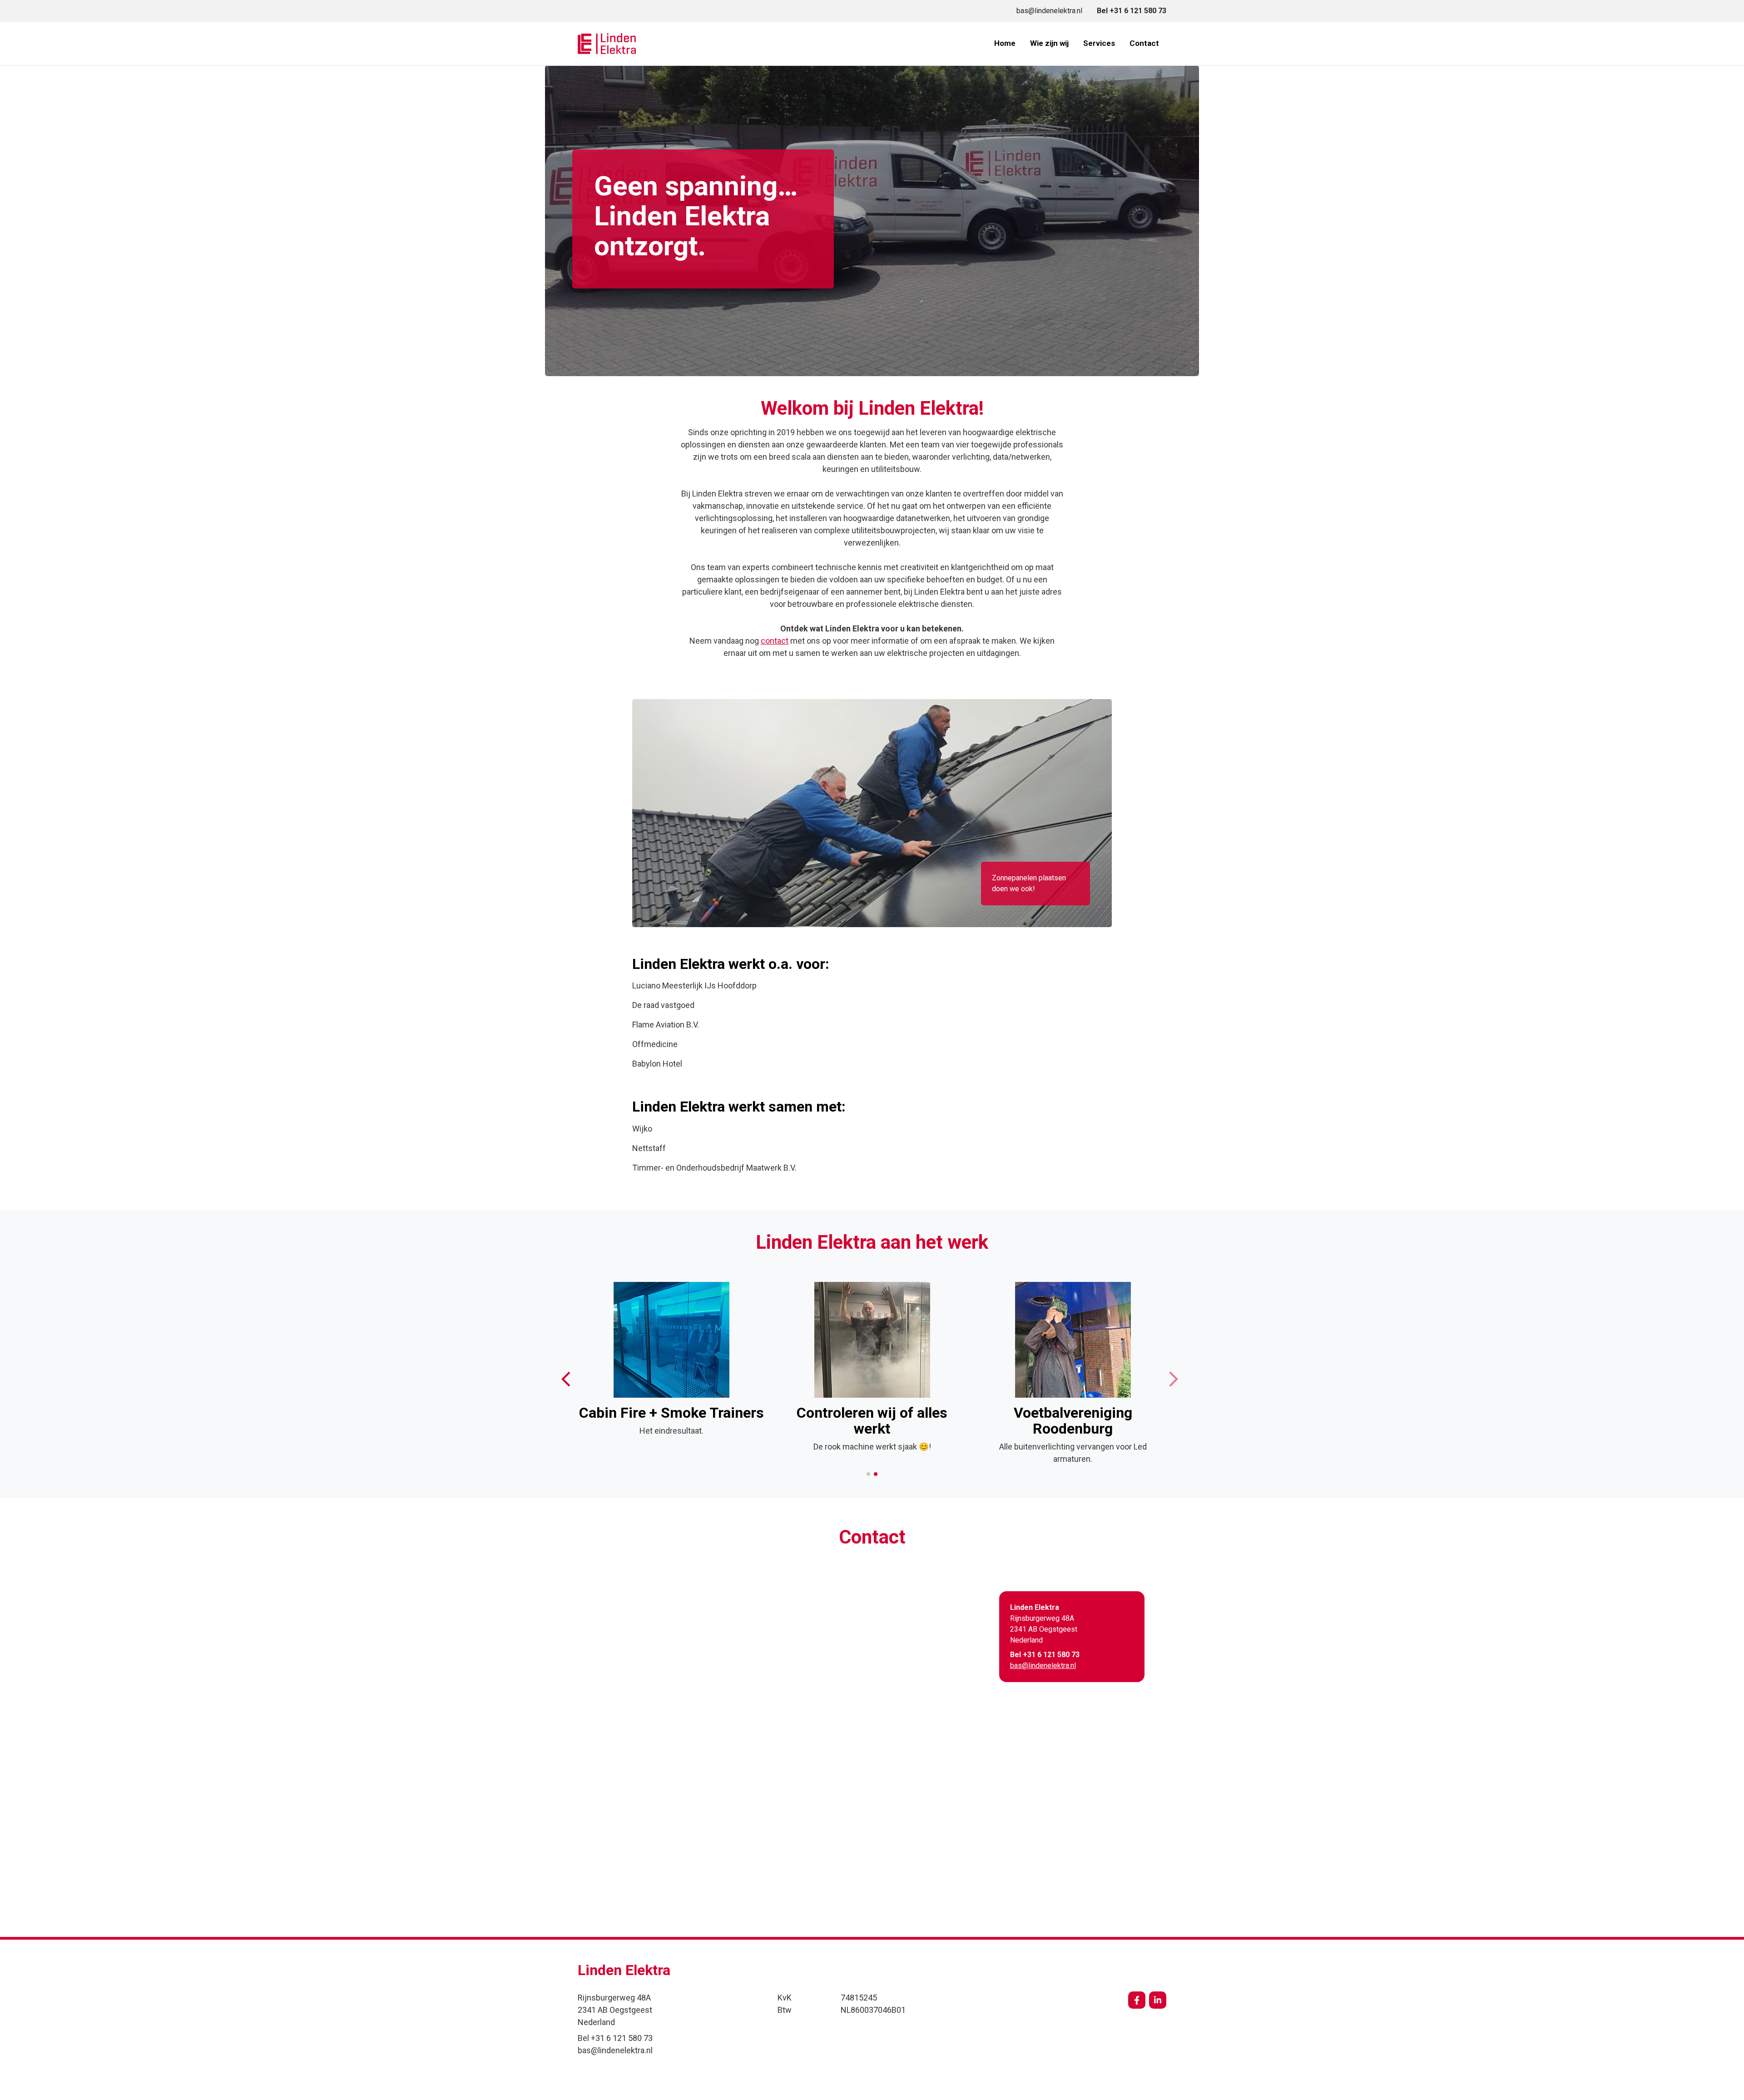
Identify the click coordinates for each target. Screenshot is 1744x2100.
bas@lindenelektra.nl (1043, 1666)
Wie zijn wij (1049, 43)
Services (1099, 43)
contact (775, 641)
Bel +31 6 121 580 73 (1045, 1655)
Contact (1144, 43)
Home (1005, 43)
